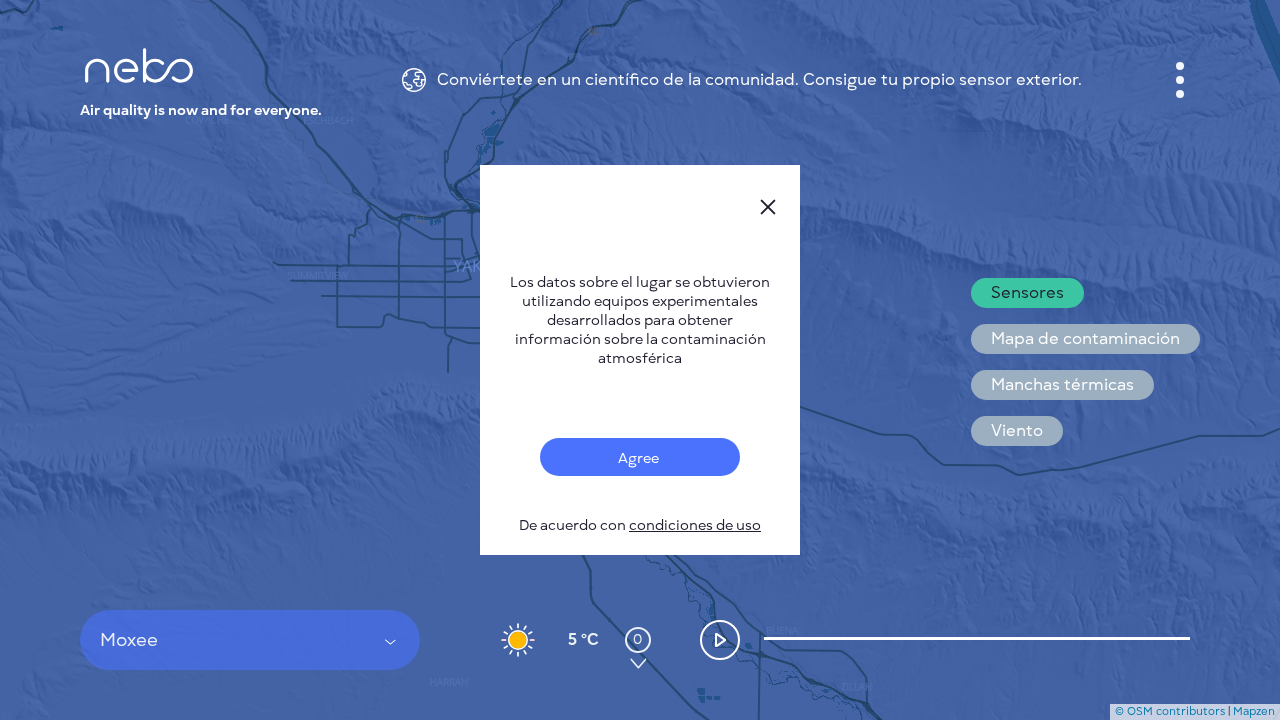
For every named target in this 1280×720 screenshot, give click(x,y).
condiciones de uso (695, 525)
